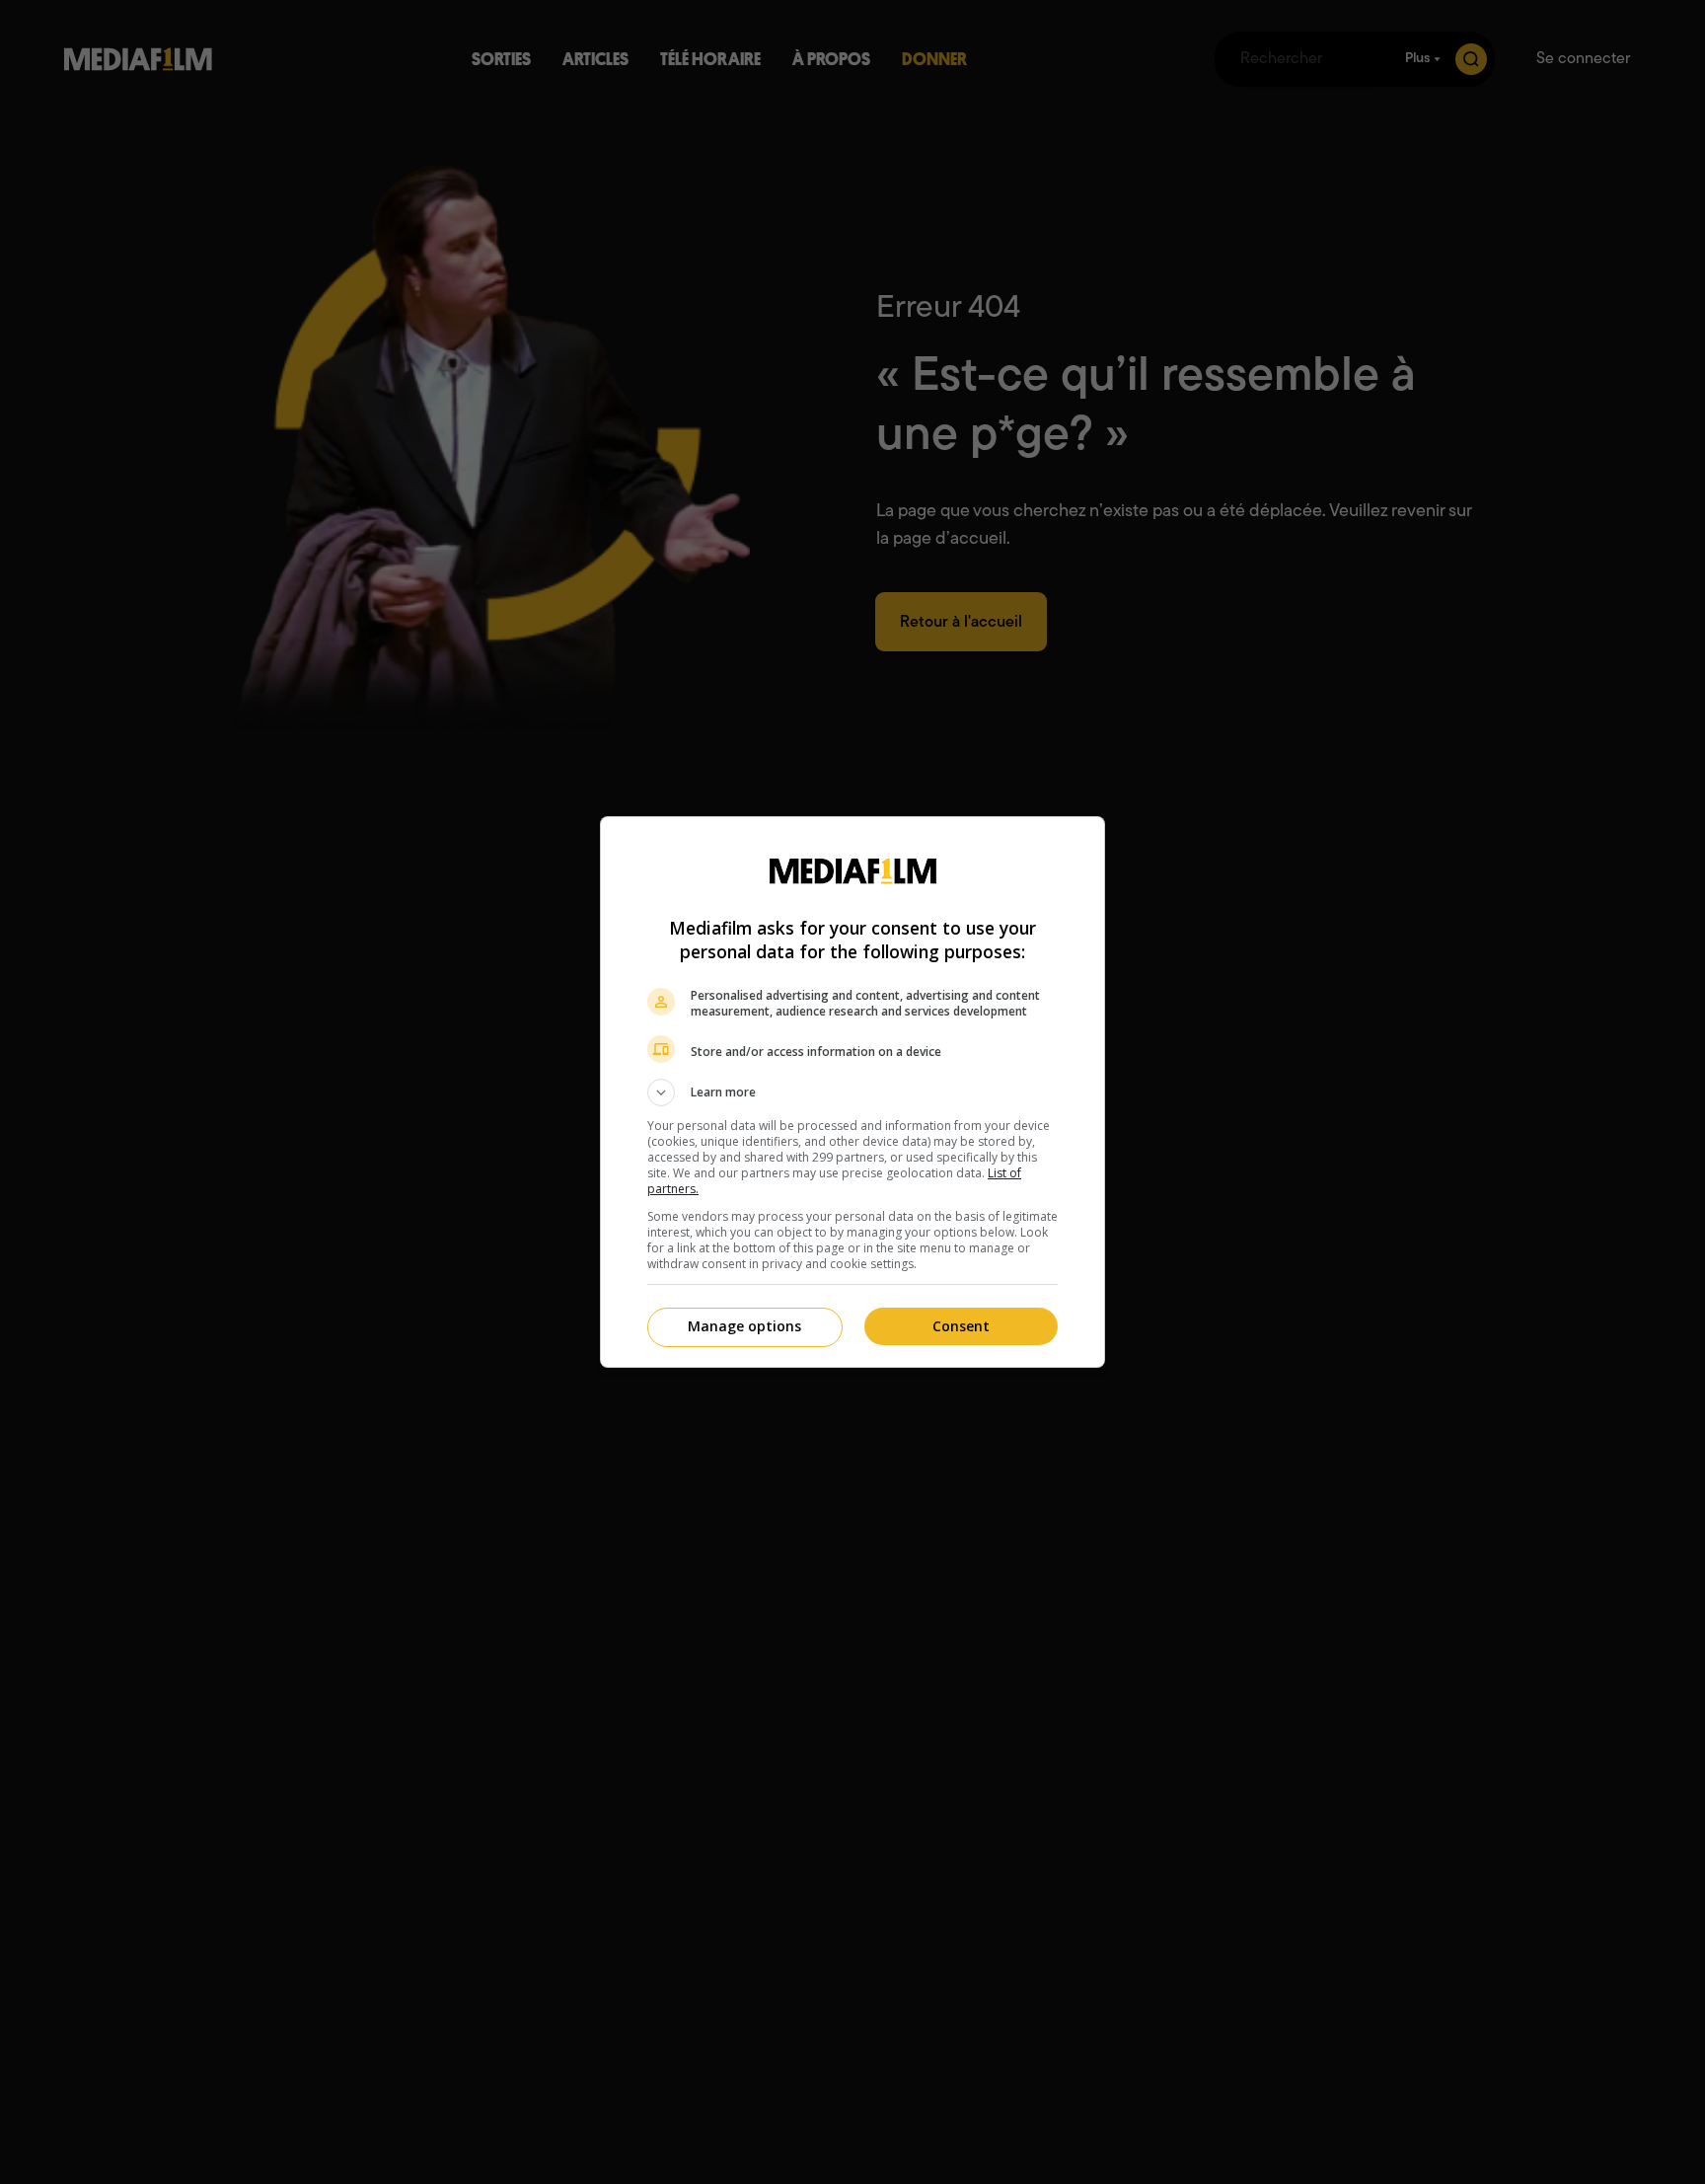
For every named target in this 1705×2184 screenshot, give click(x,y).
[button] (852, 1092)
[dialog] (852, 1092)
